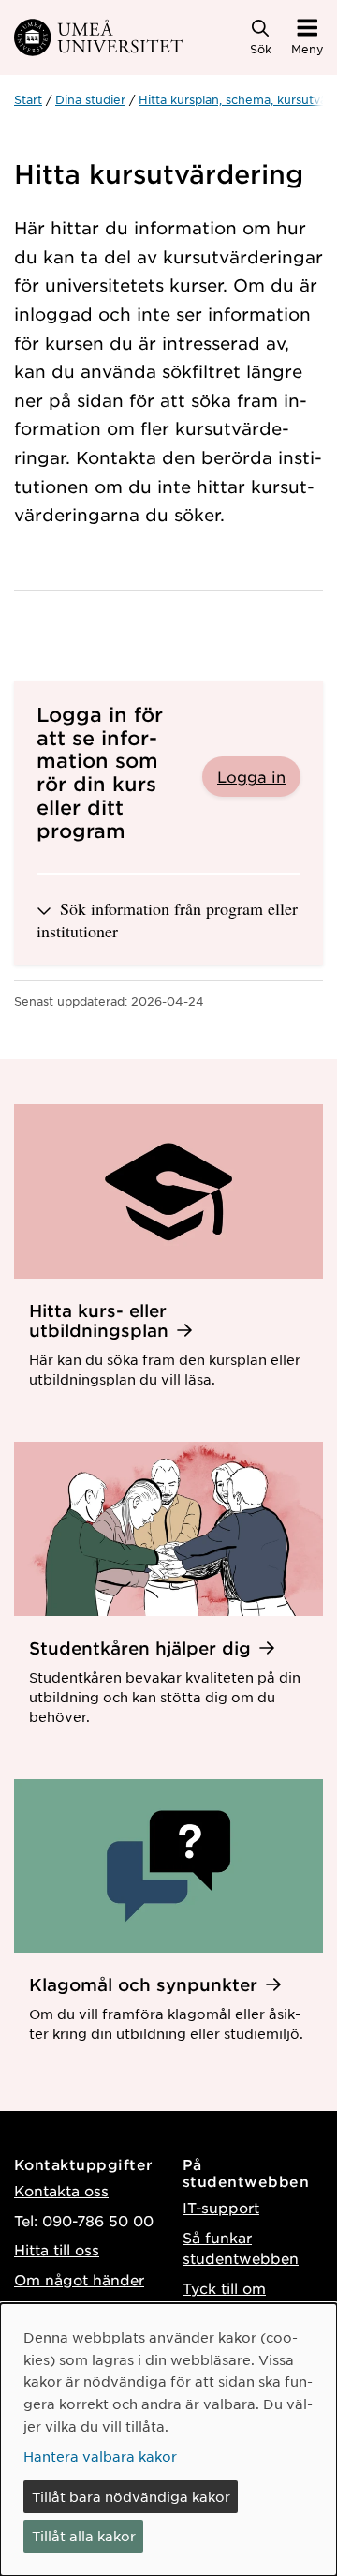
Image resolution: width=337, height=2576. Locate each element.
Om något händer (79, 2279)
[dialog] (168, 2440)
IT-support (221, 2207)
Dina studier (90, 99)
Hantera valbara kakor (100, 2456)
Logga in (251, 776)
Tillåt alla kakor (84, 2536)
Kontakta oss (61, 2190)
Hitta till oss (57, 2249)
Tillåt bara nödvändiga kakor (131, 2496)
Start (28, 99)
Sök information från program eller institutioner (167, 920)
